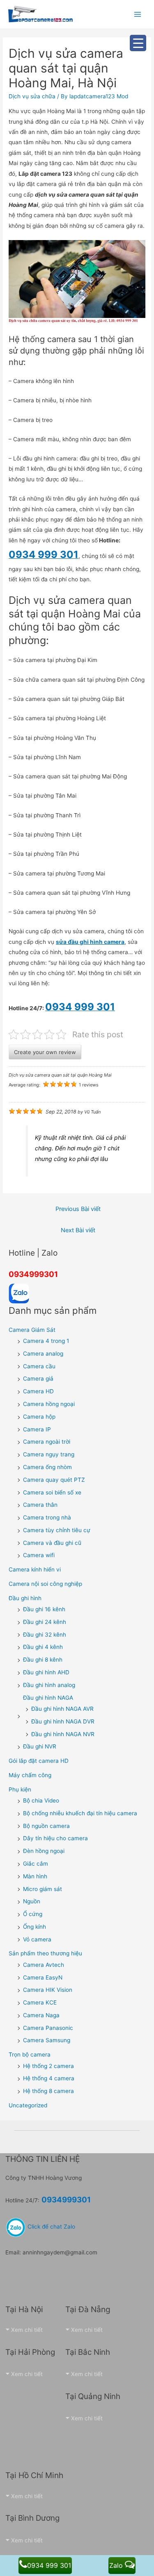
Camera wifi (39, 1555)
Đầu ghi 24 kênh (45, 1622)
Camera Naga (41, 2015)
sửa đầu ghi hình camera (90, 942)
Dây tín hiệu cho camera (55, 1838)
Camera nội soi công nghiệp (45, 1584)
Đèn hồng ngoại (44, 1851)
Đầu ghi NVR (40, 1746)
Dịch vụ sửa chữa (32, 96)
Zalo (117, 2565)
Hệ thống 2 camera (48, 2066)
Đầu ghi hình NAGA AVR (62, 1709)
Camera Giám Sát (32, 1330)
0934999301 (33, 1274)
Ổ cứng (33, 1914)
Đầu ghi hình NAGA (48, 1698)
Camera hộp (39, 1417)
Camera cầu (39, 1366)
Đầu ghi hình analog (49, 1685)
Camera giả (38, 1379)
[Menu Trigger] (138, 43)
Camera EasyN (43, 1977)
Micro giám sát (43, 1889)
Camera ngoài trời (47, 1442)
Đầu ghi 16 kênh (44, 1609)
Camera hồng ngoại (49, 1404)
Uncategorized (28, 2105)
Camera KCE (40, 2002)
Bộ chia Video (41, 1800)
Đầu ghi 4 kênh (43, 1647)
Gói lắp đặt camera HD (39, 1761)
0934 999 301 (49, 2565)
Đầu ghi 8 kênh (43, 1660)
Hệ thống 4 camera (49, 2078)
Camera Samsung (47, 2040)
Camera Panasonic (48, 2028)
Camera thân (40, 1505)
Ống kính (34, 1927)
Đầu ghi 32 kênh (45, 1635)
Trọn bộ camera (30, 2054)
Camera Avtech (44, 1965)
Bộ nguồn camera (46, 1826)
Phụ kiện (20, 1789)
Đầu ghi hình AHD (46, 1672)
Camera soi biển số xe (52, 1492)
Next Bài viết (78, 1230)
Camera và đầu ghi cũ (52, 1543)
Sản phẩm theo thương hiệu (45, 1953)
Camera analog (43, 1354)
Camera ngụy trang (49, 1454)
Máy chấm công (30, 1775)
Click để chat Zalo (51, 2227)
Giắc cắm (36, 1864)
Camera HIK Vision (48, 1990)
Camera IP (37, 1429)
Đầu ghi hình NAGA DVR (63, 1721)
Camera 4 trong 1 (46, 1341)
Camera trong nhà (47, 1517)
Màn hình (35, 1876)
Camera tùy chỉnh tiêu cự (57, 1530)
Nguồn (32, 1901)
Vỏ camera (37, 1939)
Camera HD (38, 1391)
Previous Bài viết (78, 1209)
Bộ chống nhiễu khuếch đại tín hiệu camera (80, 1813)
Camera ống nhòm (47, 1467)
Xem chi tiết (27, 2330)
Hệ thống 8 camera (48, 2091)
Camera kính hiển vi (35, 1569)
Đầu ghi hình (25, 1598)
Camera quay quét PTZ (54, 1480)
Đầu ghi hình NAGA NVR (63, 1734)
